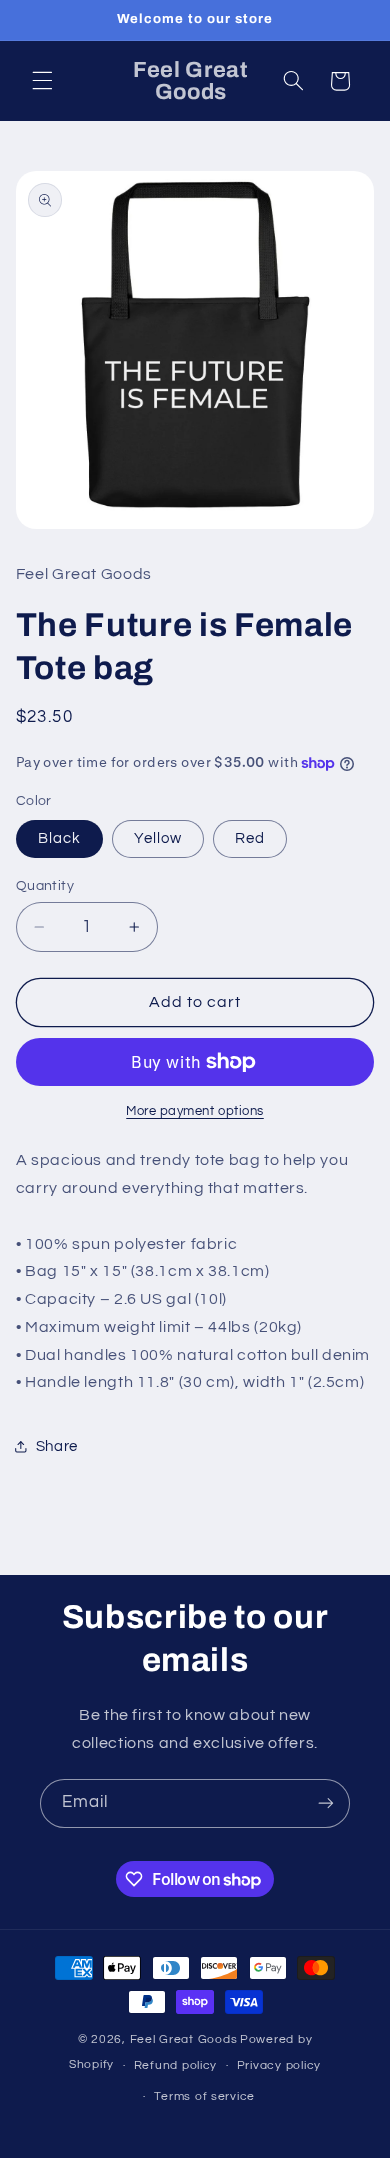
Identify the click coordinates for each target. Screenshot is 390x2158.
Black (59, 838)
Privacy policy (279, 2065)
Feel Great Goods (184, 2039)
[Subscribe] (326, 1803)
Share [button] (57, 1446)
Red (250, 838)
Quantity (45, 886)
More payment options (195, 1111)
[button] (42, 81)
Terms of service (204, 2096)
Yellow (158, 838)
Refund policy (176, 2065)
